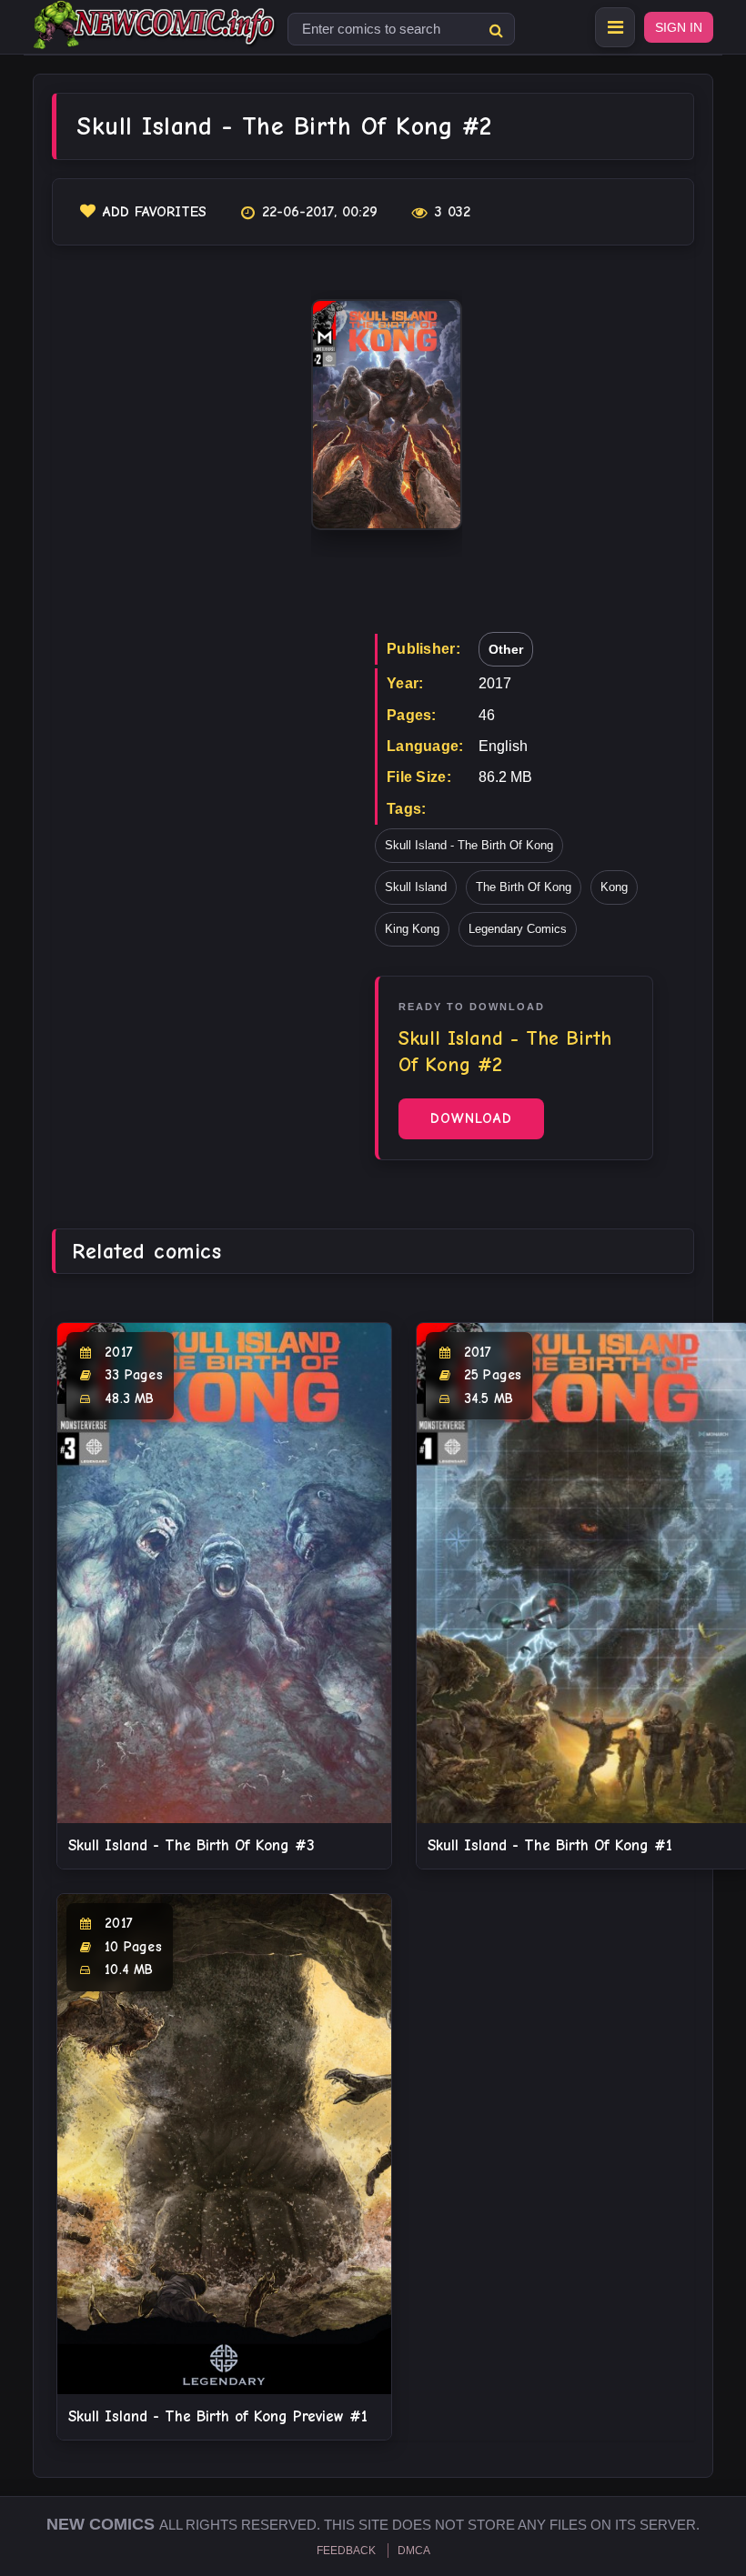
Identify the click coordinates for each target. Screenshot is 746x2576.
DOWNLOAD (471, 1118)
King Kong (412, 929)
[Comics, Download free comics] (156, 36)
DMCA (414, 2551)
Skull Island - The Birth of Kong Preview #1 (218, 2416)
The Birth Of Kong (524, 887)
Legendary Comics (518, 929)
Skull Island (416, 887)
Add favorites (155, 212)
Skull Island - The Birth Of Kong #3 (192, 1845)
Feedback (346, 2551)
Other (506, 649)
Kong (614, 887)
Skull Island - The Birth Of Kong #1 (550, 1845)
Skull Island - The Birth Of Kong (469, 845)
